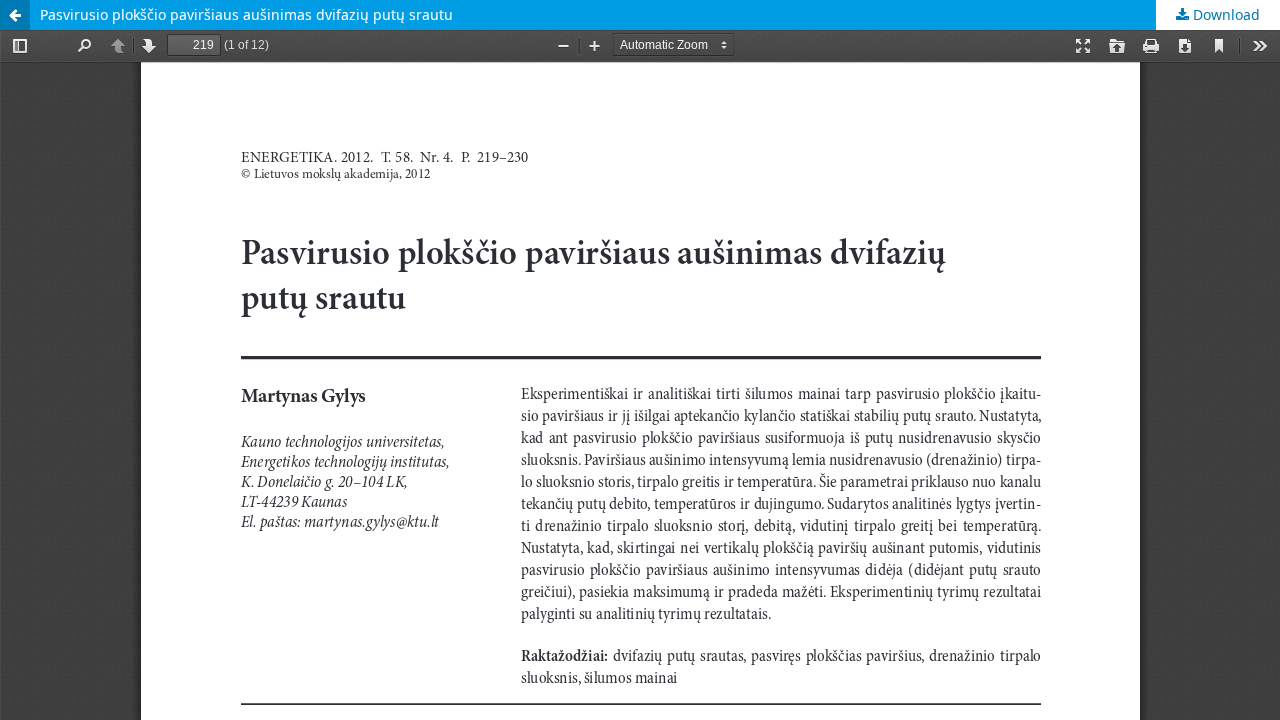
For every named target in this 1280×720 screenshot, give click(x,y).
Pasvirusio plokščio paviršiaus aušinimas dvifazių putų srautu (246, 14)
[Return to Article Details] (15, 15)
